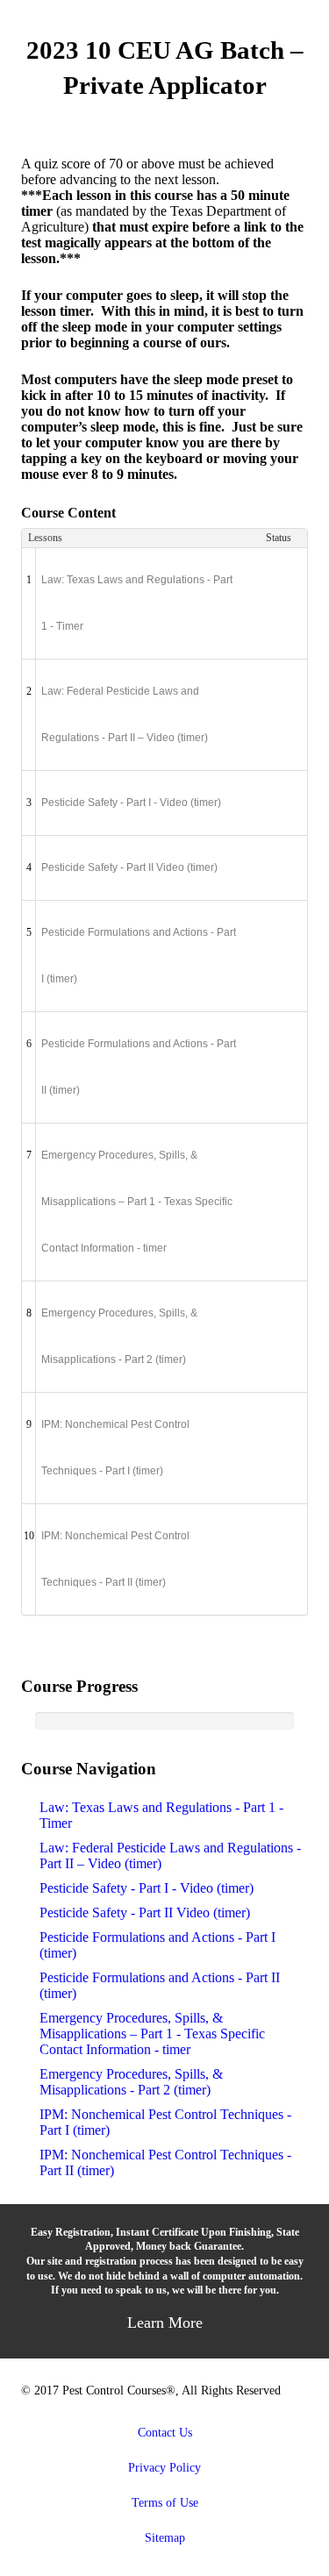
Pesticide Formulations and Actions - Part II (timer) (139, 1067)
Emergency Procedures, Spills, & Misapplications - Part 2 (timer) (119, 1336)
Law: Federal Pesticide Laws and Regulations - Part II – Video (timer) (125, 714)
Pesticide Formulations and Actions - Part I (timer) (139, 956)
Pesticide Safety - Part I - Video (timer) (131, 803)
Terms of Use (165, 2502)
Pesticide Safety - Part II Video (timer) (129, 867)
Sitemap (165, 2537)
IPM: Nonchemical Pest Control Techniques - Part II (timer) (115, 1559)
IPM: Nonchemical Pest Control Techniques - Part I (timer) (115, 1448)
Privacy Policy (164, 2467)
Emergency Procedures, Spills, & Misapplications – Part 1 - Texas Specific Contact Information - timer (137, 1202)
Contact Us (165, 2432)
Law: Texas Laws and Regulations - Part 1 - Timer (137, 603)
